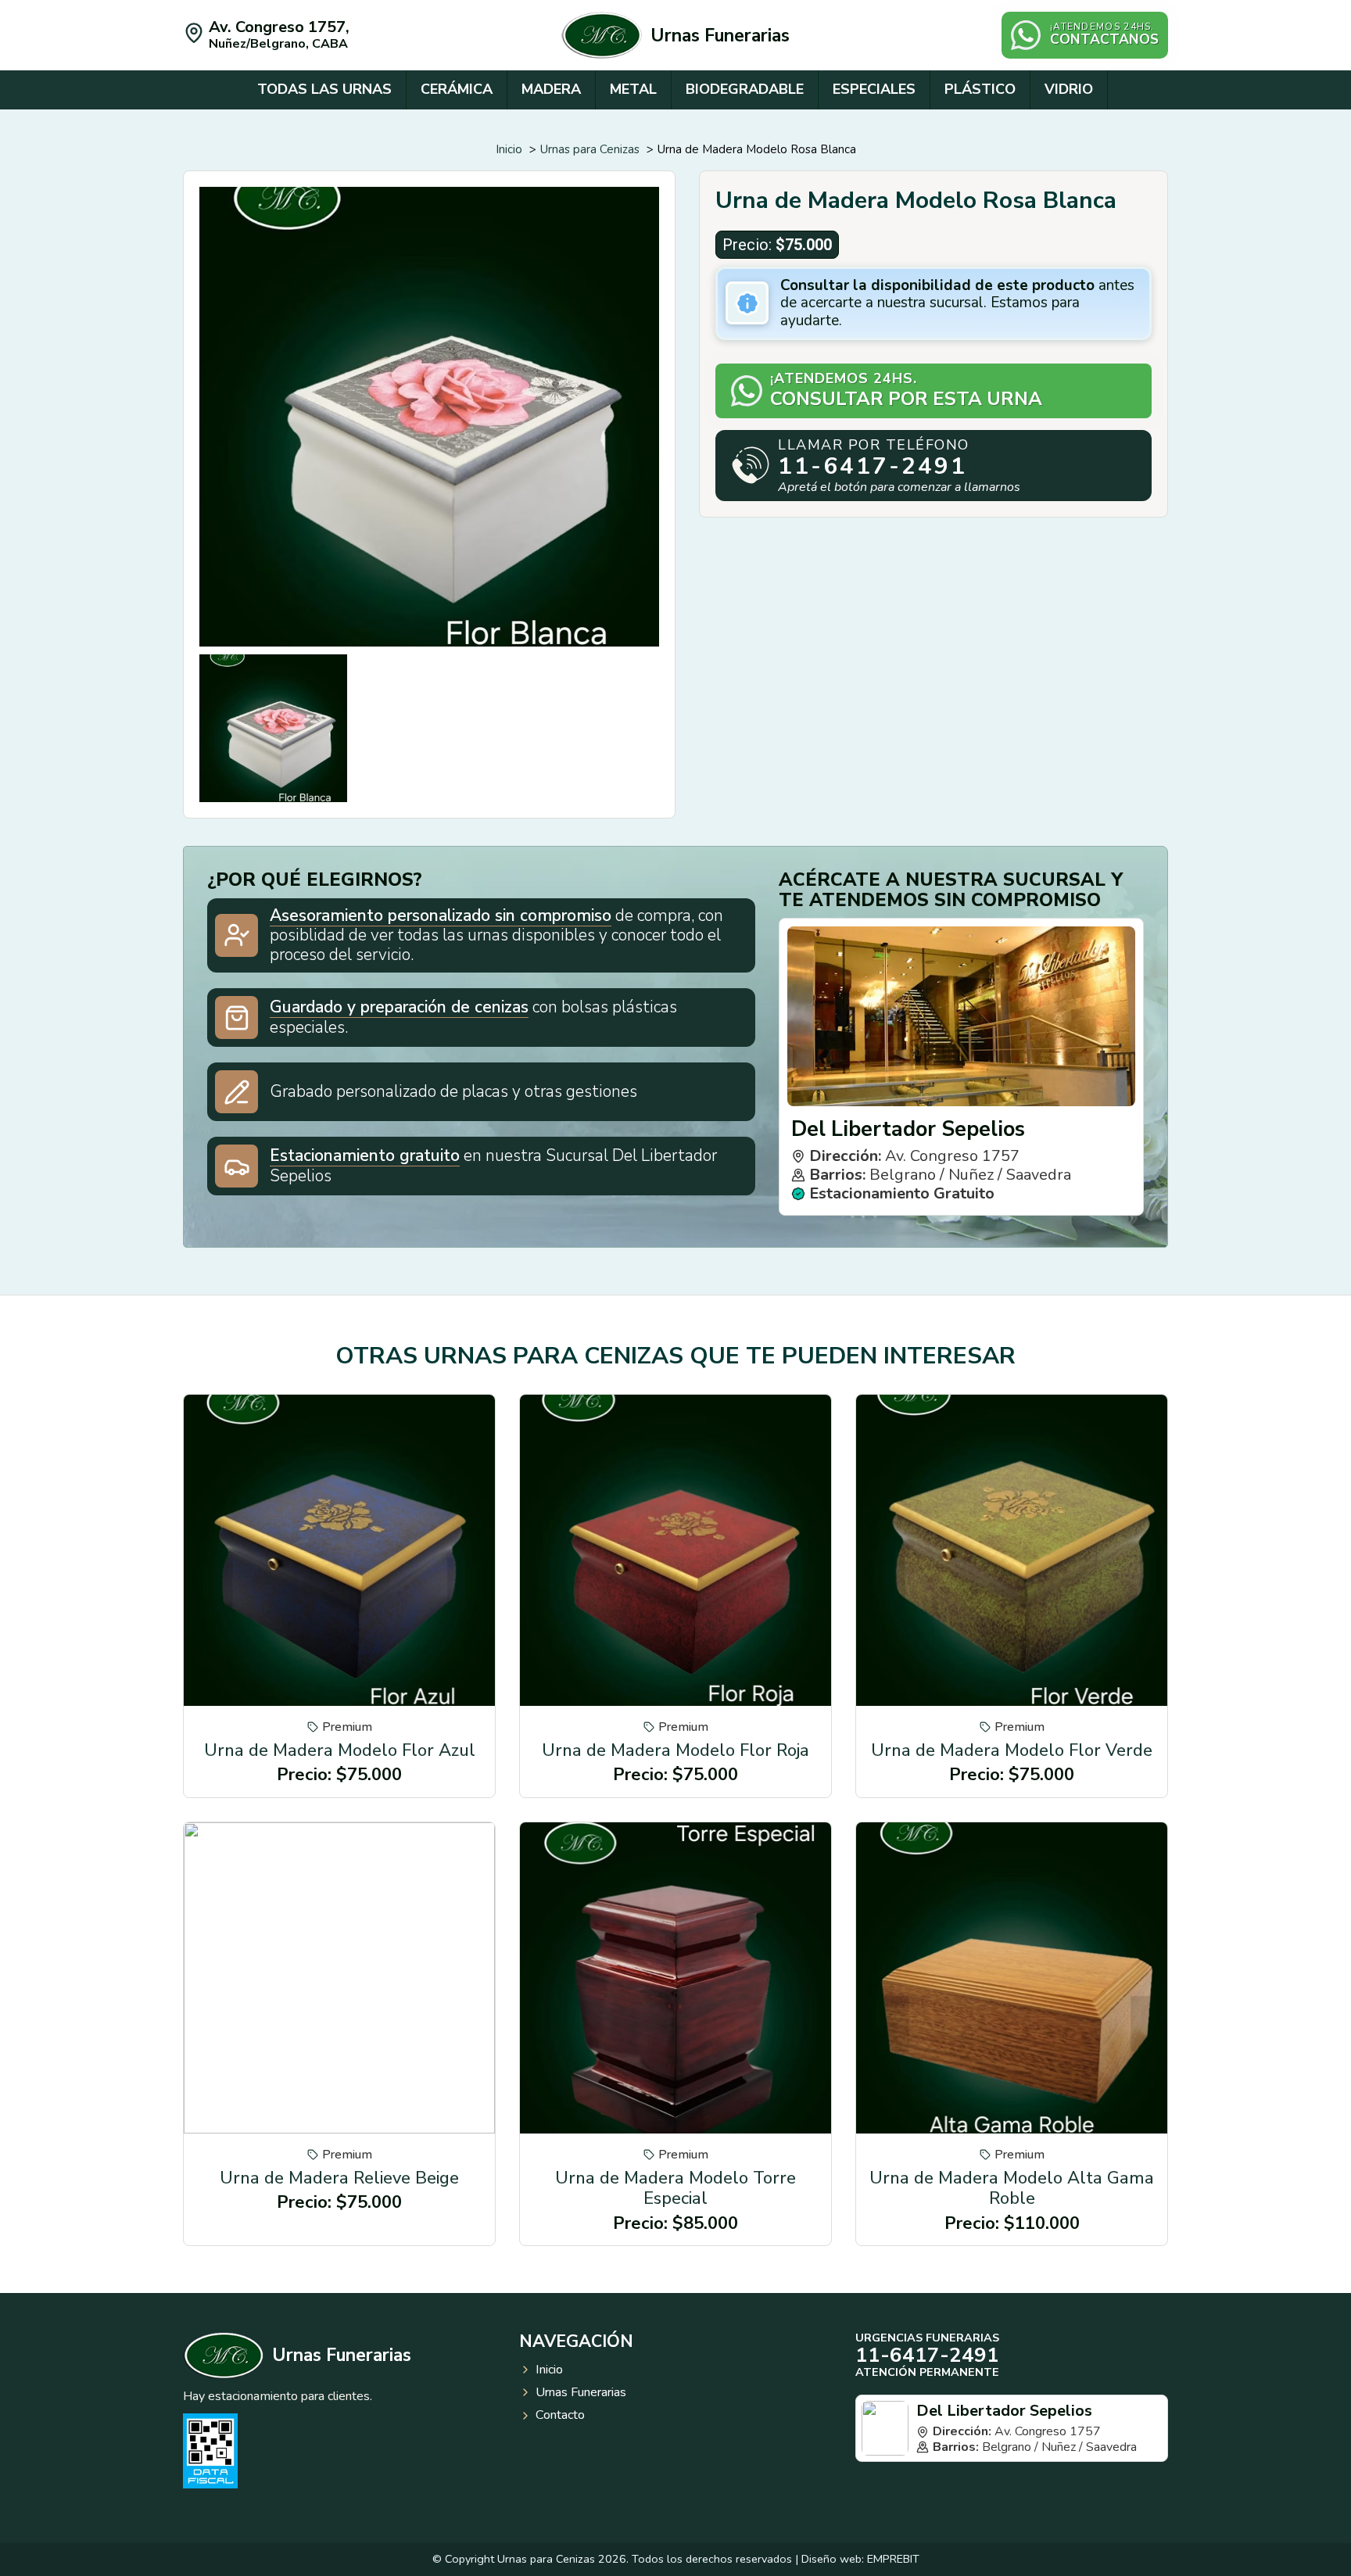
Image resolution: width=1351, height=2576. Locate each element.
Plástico (980, 89)
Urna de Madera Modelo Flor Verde (1012, 1750)
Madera (551, 89)
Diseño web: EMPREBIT (860, 2559)
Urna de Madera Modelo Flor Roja (675, 1750)
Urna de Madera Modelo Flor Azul (340, 1750)
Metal (633, 89)
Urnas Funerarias (720, 36)
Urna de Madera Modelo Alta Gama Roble (1012, 2188)
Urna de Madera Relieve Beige (339, 2178)
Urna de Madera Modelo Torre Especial (675, 2188)
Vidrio (1069, 89)
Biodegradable (745, 89)
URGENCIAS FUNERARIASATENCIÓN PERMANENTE (927, 2355)
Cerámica (457, 89)
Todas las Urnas (324, 89)
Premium (347, 1727)
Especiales (874, 89)
